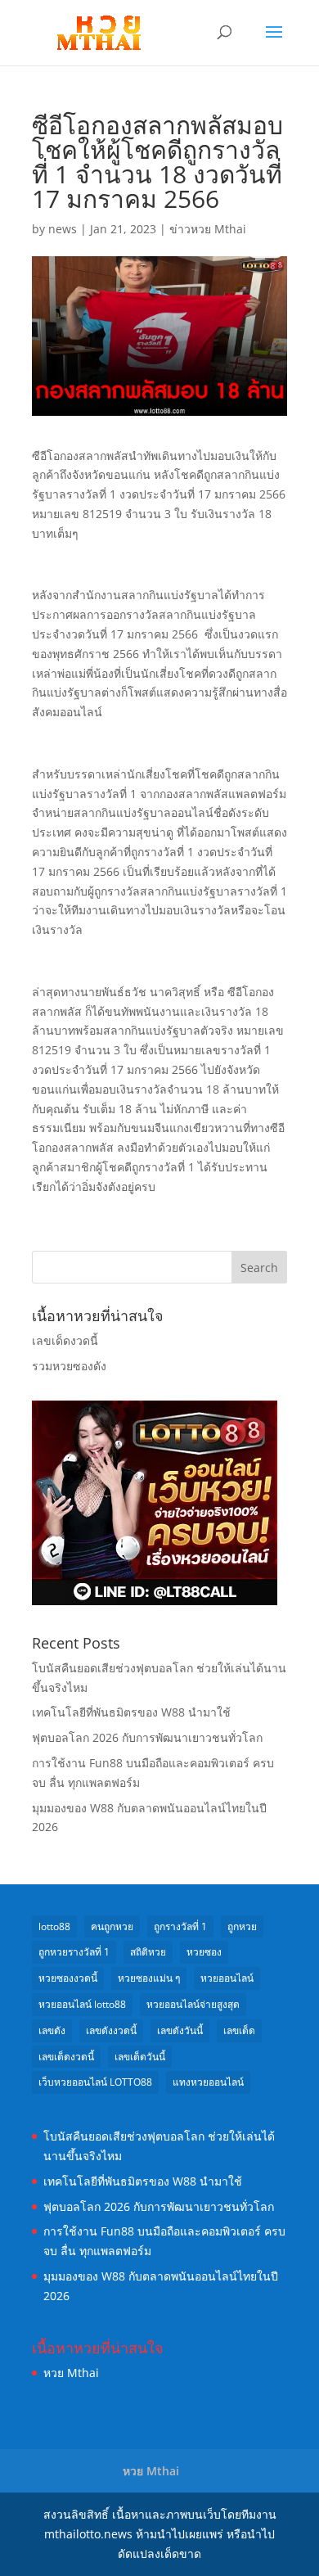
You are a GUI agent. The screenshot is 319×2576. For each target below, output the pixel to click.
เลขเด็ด (239, 2030)
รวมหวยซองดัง (69, 1366)
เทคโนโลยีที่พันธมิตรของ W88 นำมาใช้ (131, 1712)
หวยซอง (204, 1952)
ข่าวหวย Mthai (208, 229)
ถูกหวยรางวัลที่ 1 (74, 1952)
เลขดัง (52, 2030)
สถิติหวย (148, 1952)
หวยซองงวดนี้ (68, 1978)
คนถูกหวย (112, 1926)
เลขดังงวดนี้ (111, 2030)
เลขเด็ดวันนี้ (140, 2057)
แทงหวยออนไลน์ (208, 2082)
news (63, 229)
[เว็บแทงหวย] (155, 1601)
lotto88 (54, 1926)
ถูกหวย (242, 1926)
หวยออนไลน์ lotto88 (82, 2004)
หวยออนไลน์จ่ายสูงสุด (193, 2004)
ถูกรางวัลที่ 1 (180, 1926)
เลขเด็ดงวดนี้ (65, 1340)
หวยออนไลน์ (227, 1978)
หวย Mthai (71, 2373)
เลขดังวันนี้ (180, 2030)
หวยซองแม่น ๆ (149, 1978)
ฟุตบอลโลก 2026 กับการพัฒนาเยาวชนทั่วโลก (147, 1737)
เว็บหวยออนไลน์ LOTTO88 (95, 2082)
